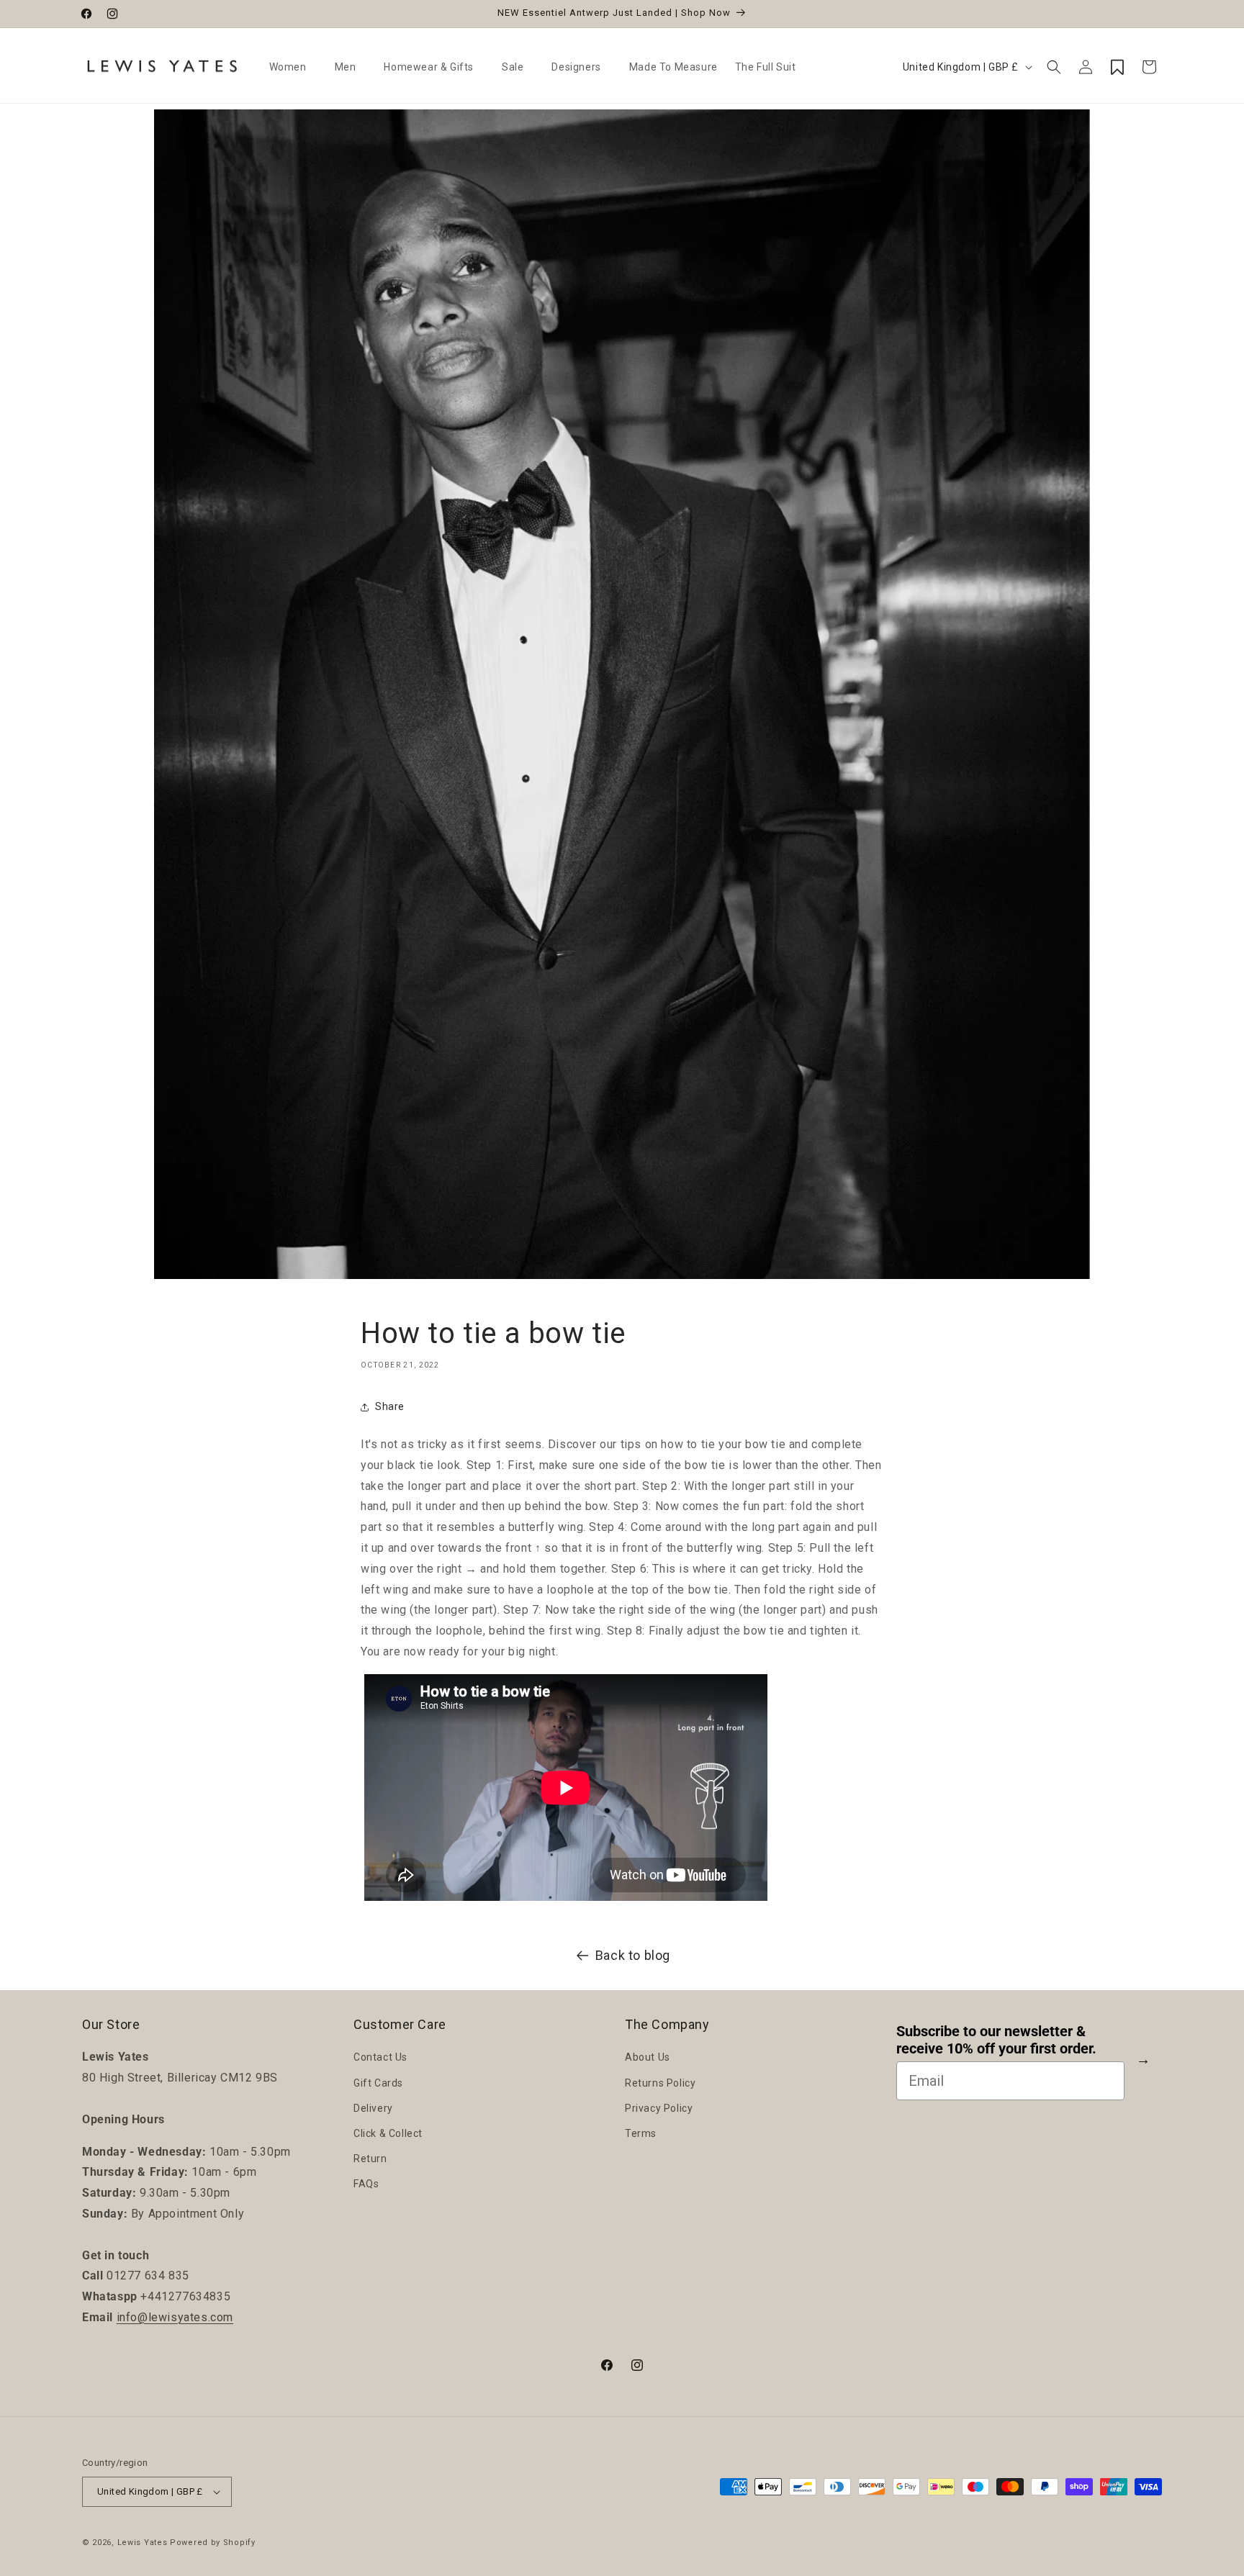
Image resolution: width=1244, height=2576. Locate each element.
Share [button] (390, 1407)
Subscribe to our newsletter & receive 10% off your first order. (996, 2041)
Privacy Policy (659, 2108)
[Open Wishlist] (1117, 67)
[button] (293, 67)
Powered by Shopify (213, 2543)
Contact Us (380, 2057)
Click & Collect (388, 2133)
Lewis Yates (143, 2543)
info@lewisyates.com (175, 2317)
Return (370, 2159)
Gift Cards (378, 2083)
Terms (641, 2133)
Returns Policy (660, 2083)
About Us (648, 2057)
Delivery (373, 2108)
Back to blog (633, 1955)
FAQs (366, 2184)
